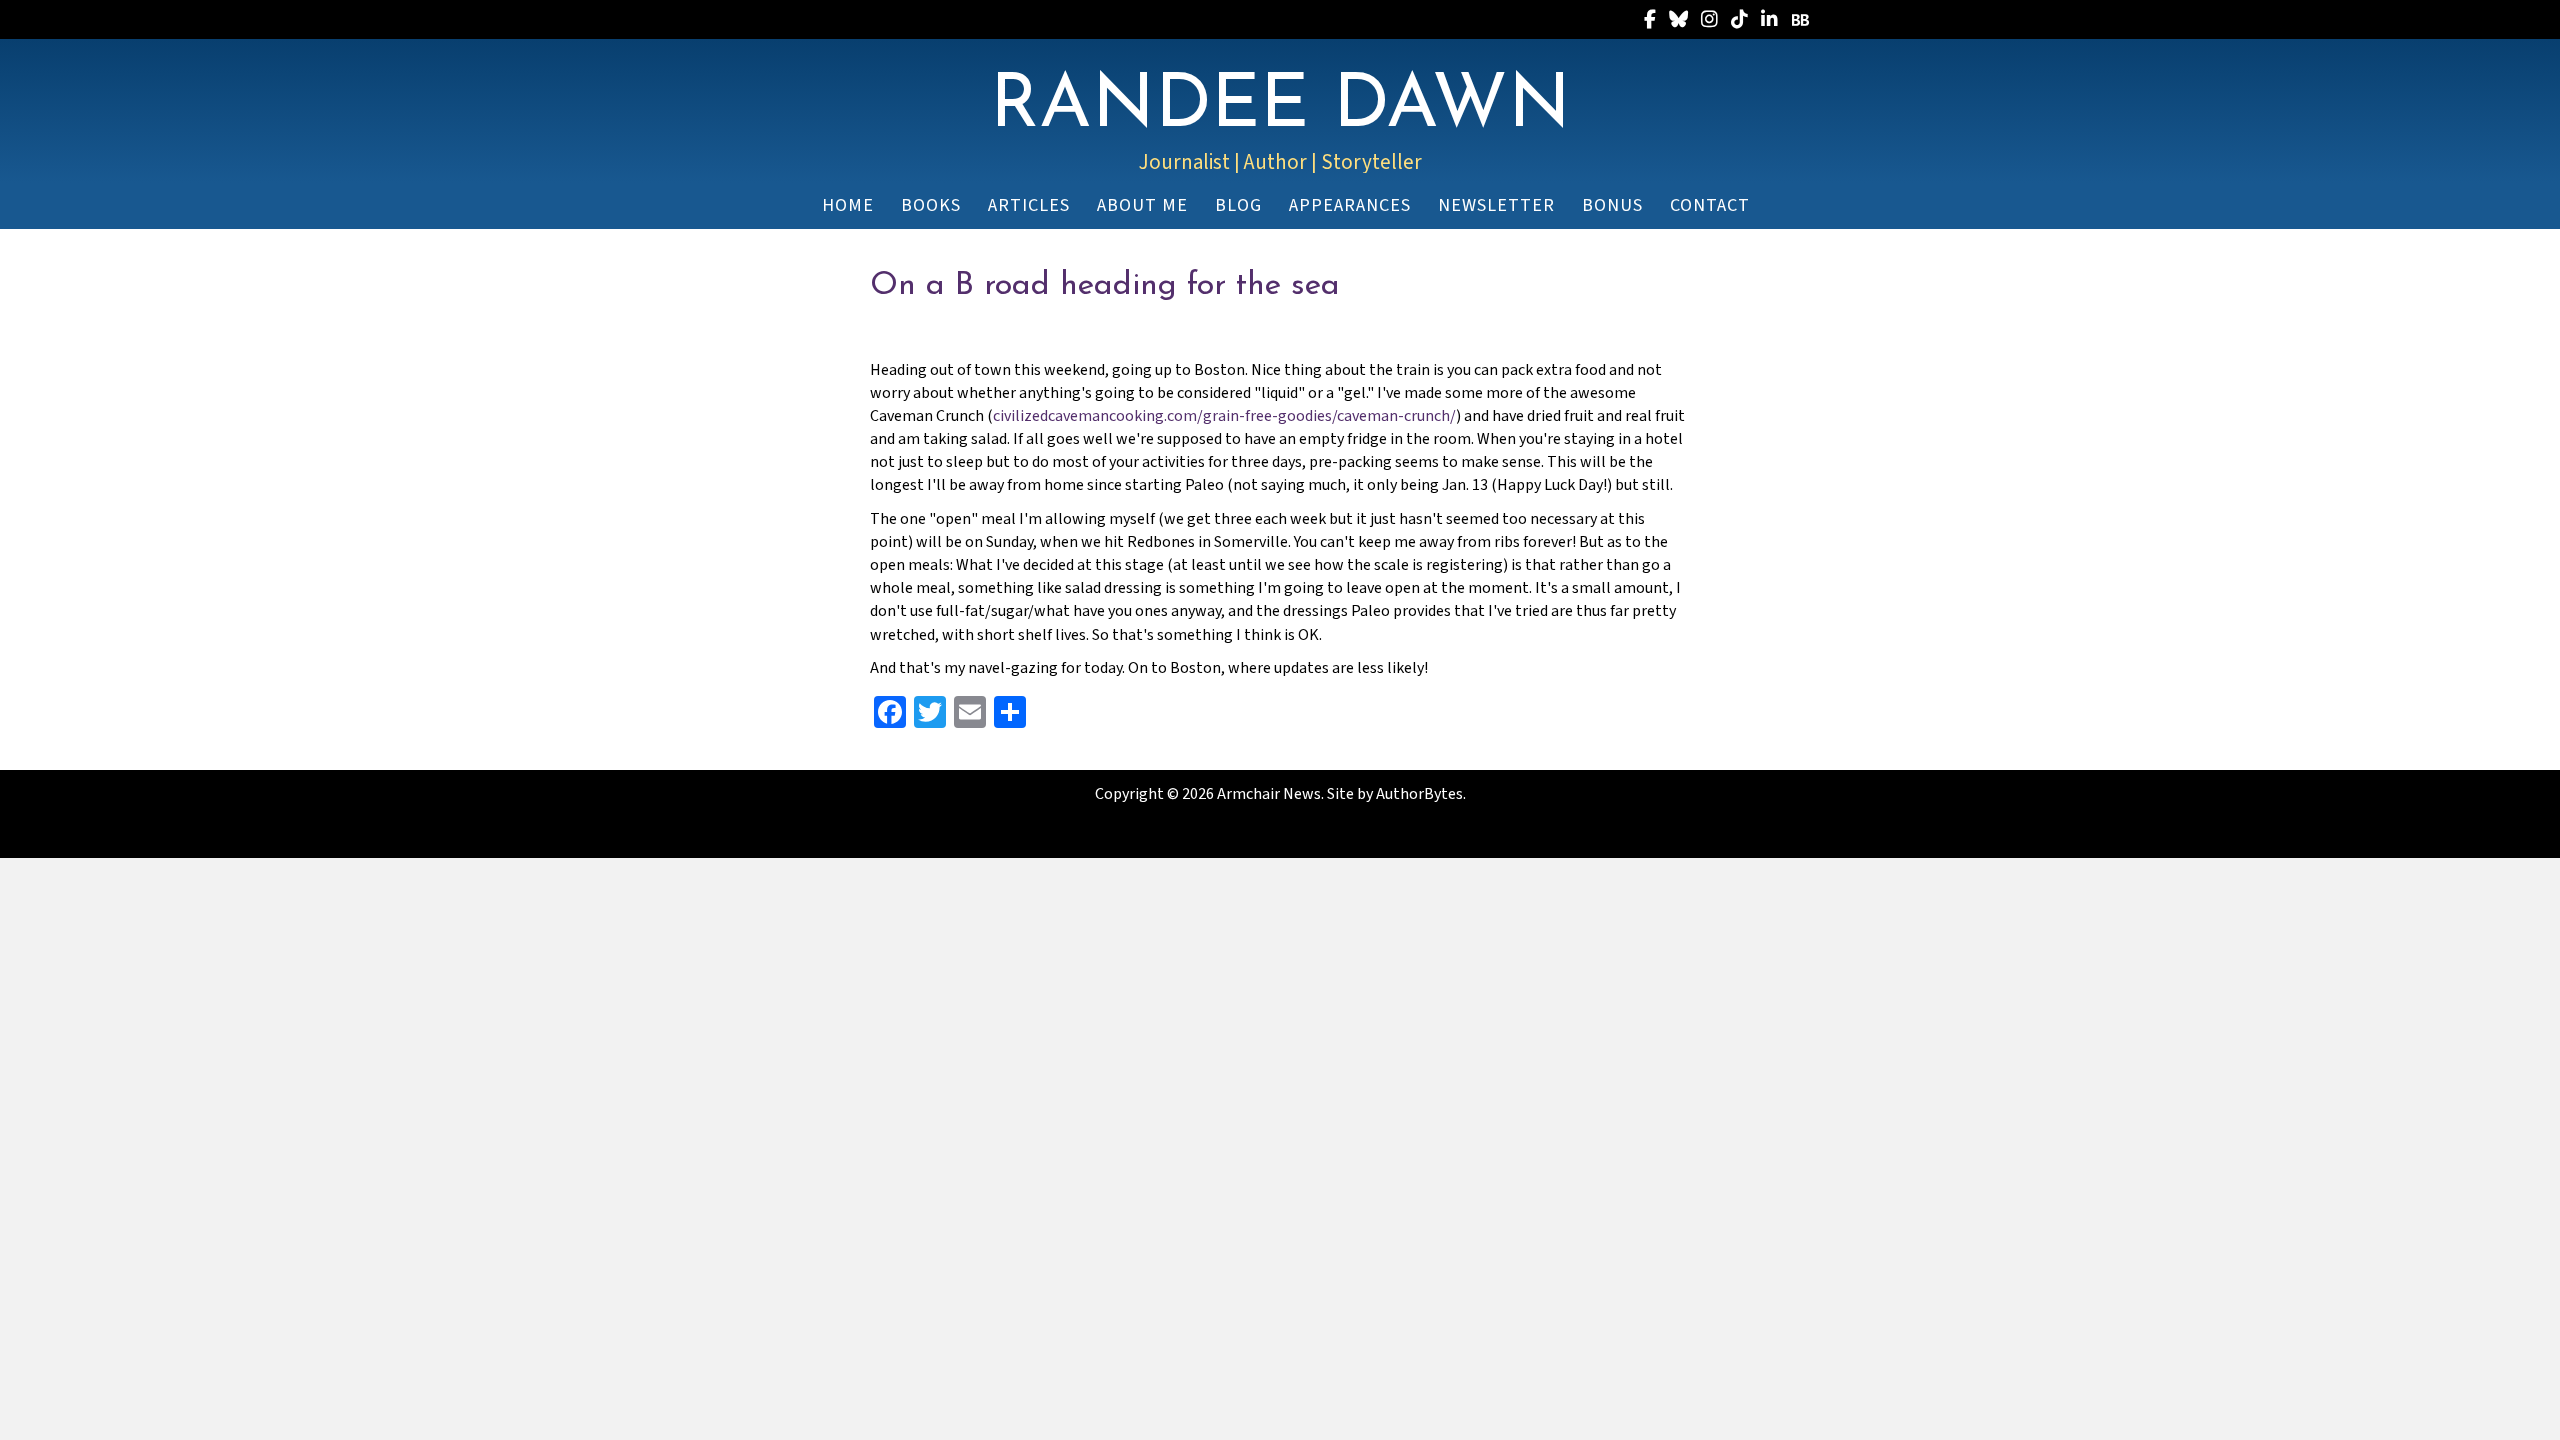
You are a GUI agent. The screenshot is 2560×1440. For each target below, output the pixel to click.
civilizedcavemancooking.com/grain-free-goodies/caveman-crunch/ (1224, 416)
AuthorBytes (1419, 794)
